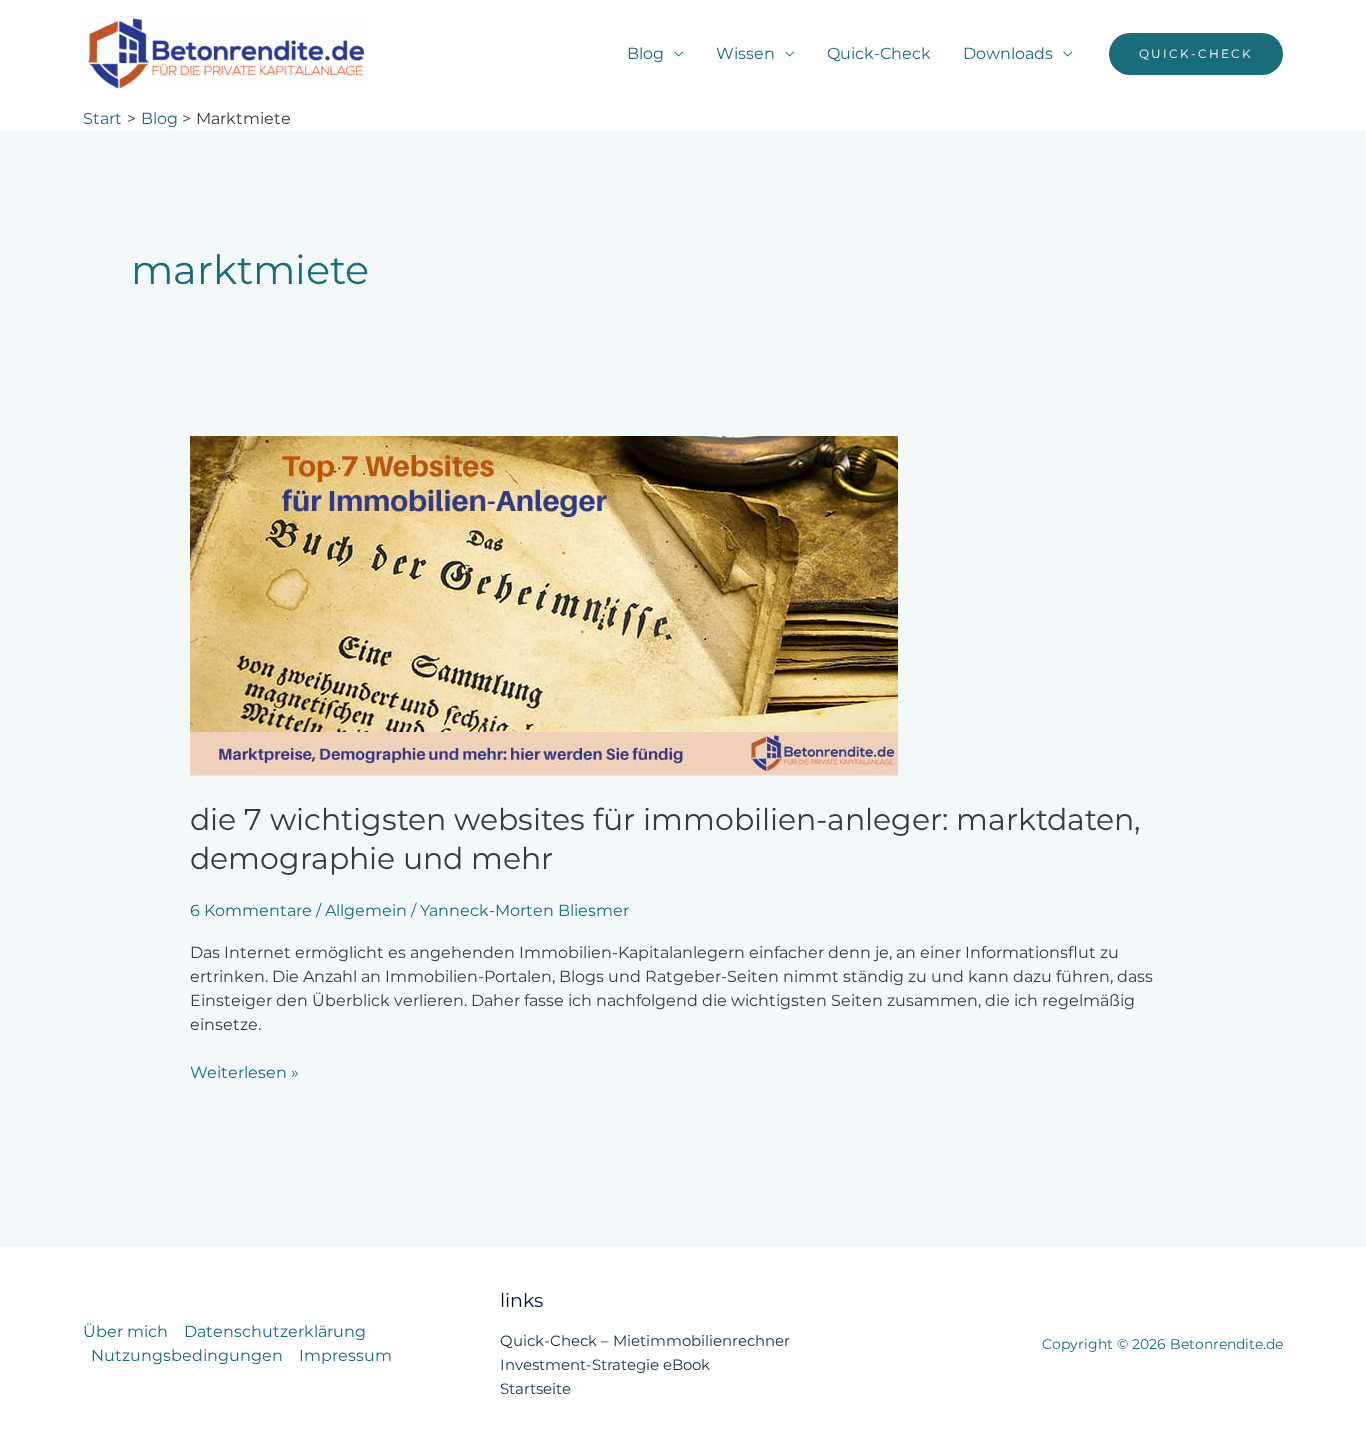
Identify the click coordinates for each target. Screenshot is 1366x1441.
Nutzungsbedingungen (187, 1355)
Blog (645, 53)
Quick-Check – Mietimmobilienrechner (645, 1340)
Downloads (1008, 53)
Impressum (345, 1355)
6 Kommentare (251, 910)
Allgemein (366, 910)
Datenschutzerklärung (275, 1331)
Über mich (125, 1331)
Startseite (535, 1388)
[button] (1196, 54)
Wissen (745, 53)
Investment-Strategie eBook (605, 1364)
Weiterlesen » (244, 1071)
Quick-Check (879, 53)
